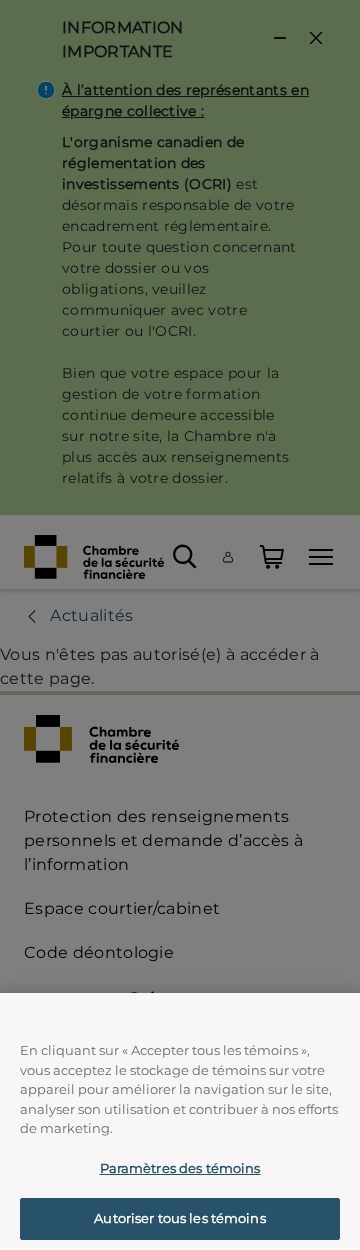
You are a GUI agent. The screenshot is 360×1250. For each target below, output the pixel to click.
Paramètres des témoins (180, 1168)
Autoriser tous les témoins (179, 1218)
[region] (180, 1121)
